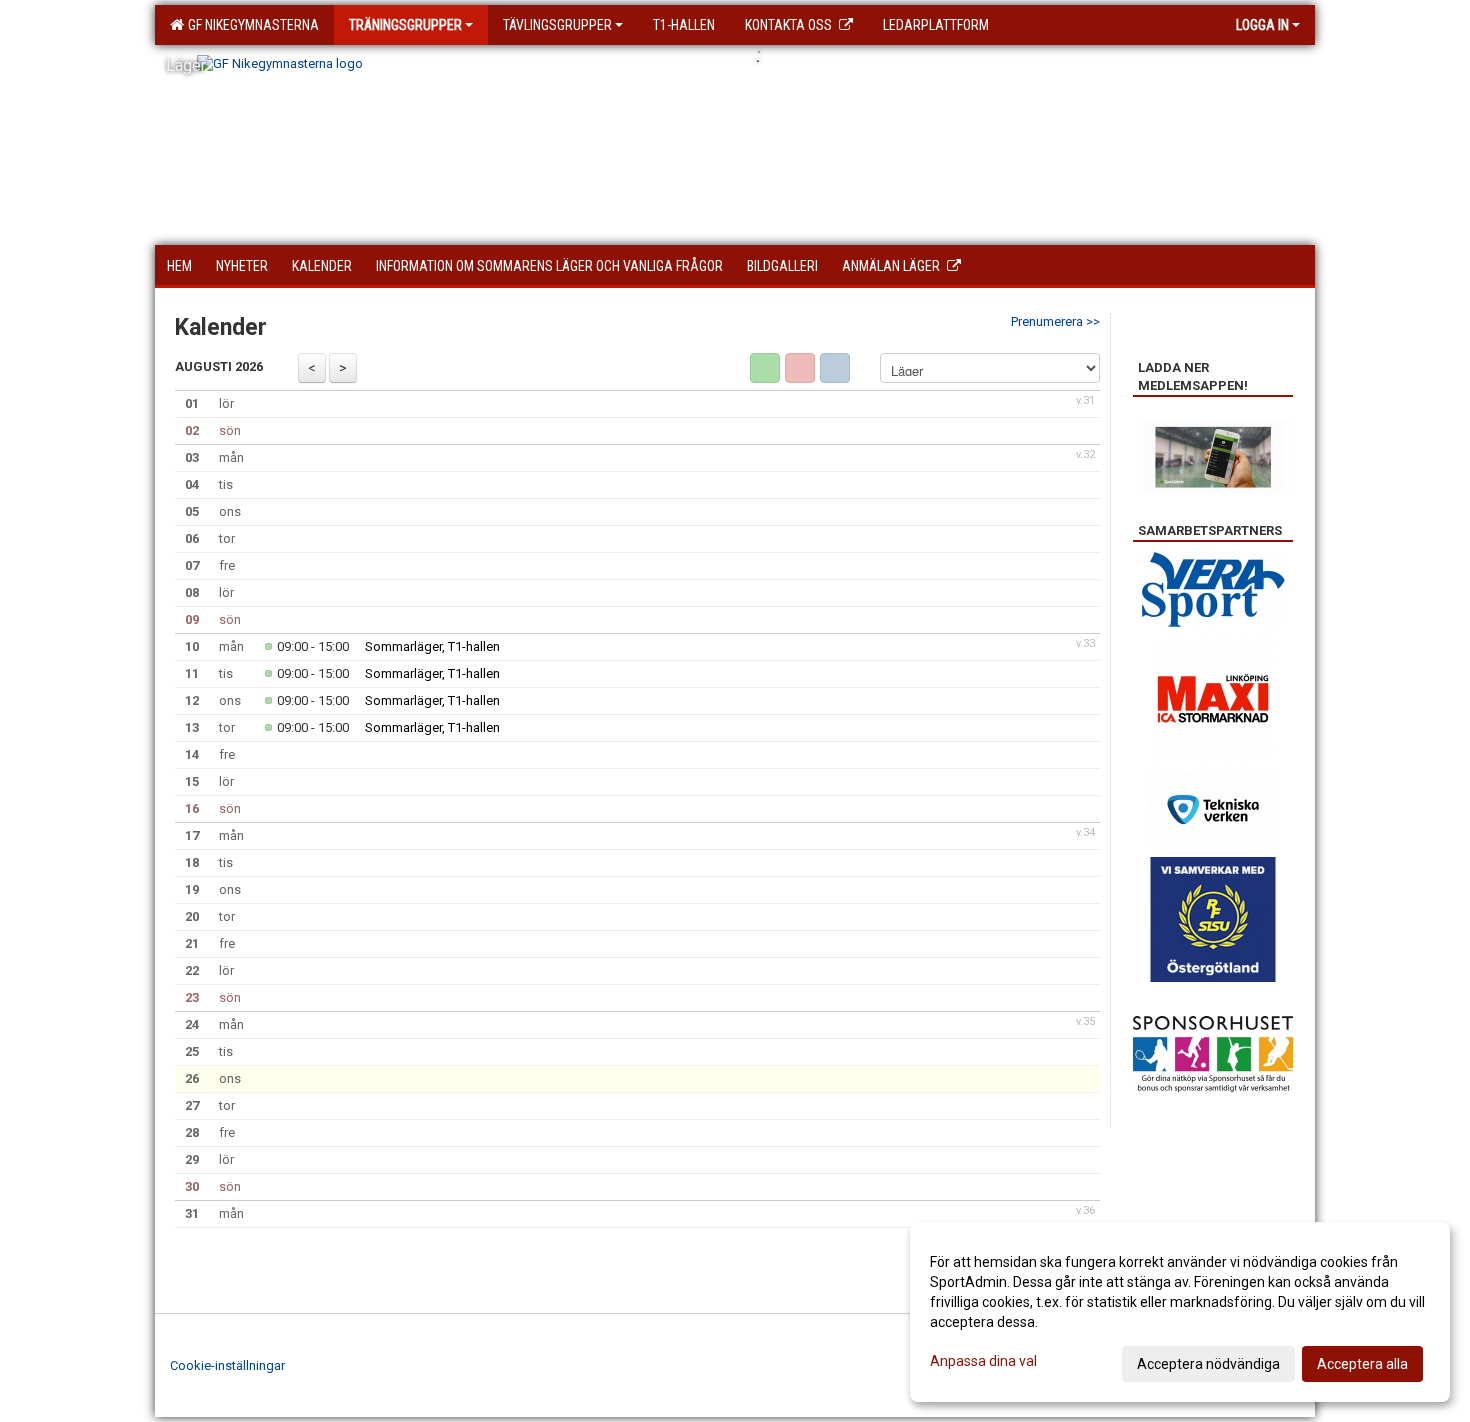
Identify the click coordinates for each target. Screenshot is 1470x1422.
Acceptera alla (1362, 1364)
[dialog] (1180, 1312)
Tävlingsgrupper (557, 25)
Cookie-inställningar (227, 1365)
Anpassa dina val (983, 1361)
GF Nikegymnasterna (250, 25)
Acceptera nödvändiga (1208, 1364)
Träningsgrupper (405, 25)
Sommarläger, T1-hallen (432, 646)
